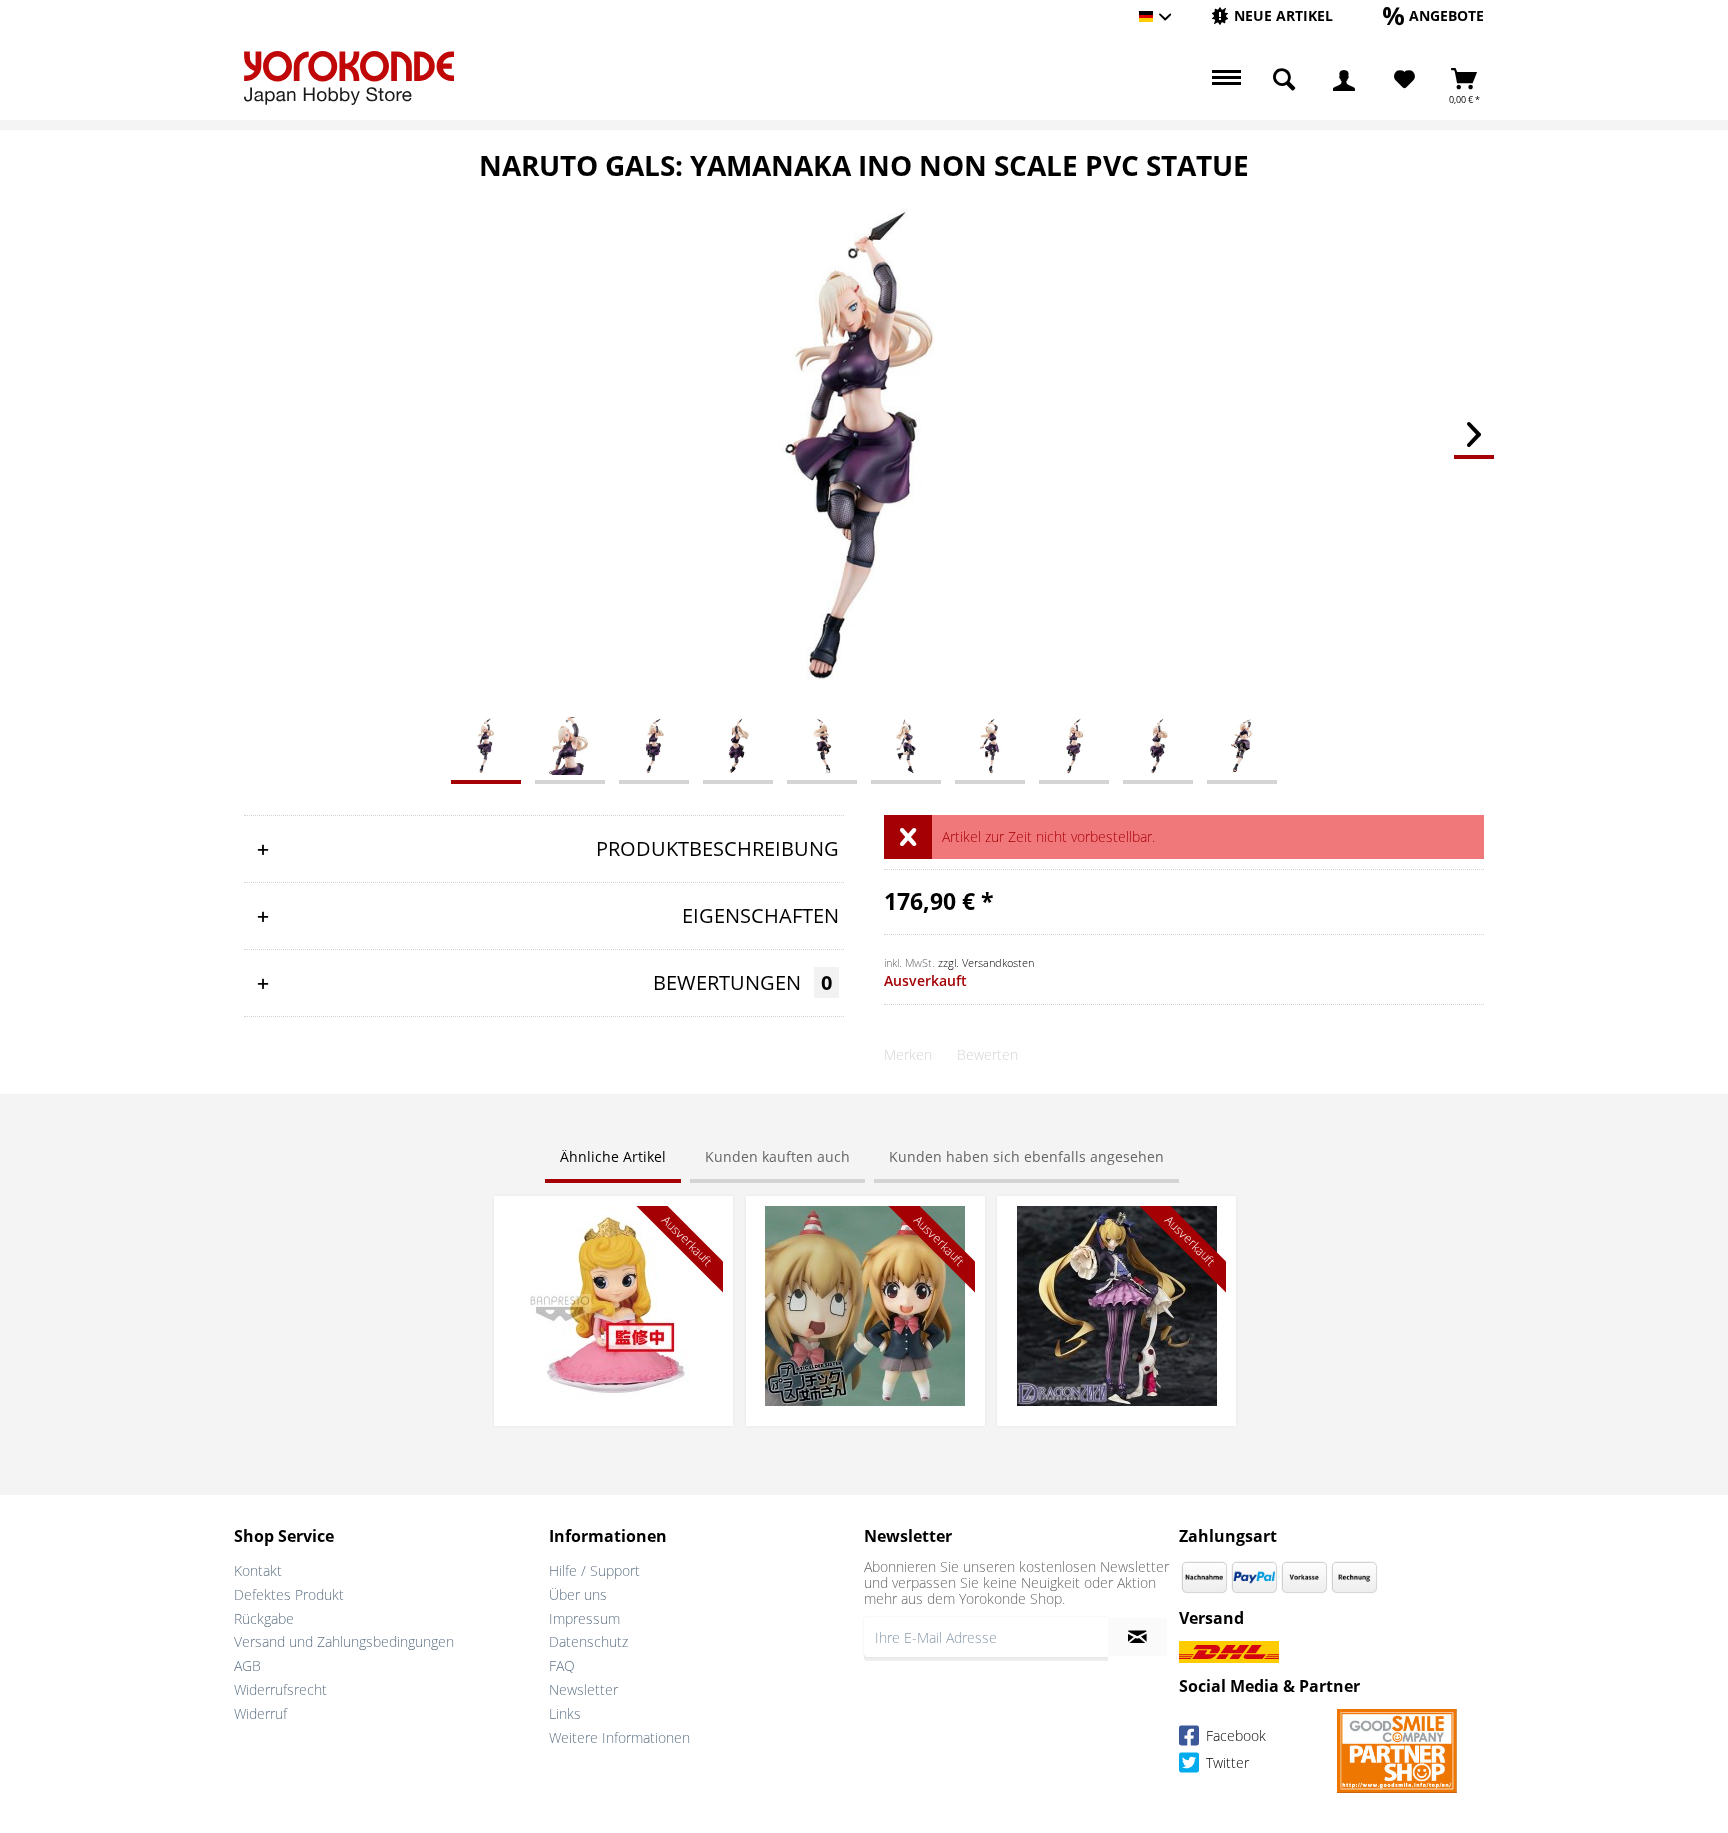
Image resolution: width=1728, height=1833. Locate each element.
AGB (247, 1665)
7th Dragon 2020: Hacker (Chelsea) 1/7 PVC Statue (1117, 1225)
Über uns (578, 1594)
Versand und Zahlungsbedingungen (344, 1641)
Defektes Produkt (289, 1594)
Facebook (1234, 1735)
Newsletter (583, 1689)
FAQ (562, 1665)
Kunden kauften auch (777, 1156)
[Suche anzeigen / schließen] (1284, 80)
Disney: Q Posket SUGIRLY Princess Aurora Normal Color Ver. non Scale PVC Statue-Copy (613, 1235)
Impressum (584, 1618)
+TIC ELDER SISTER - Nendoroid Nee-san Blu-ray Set (865, 1225)
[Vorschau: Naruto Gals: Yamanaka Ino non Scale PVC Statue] (486, 745)
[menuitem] (1272, 16)
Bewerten (987, 1054)
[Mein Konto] (1344, 80)
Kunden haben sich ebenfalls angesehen (1026, 1156)
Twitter (1225, 1762)
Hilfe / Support (594, 1570)
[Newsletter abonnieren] (1137, 1637)
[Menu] (1224, 80)
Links (565, 1713)
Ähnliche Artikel (613, 1156)
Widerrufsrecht (280, 1689)
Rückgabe (264, 1618)
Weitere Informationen (619, 1737)
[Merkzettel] (1404, 80)
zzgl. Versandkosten (986, 962)
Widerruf (260, 1713)
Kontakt (258, 1570)
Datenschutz (588, 1641)
